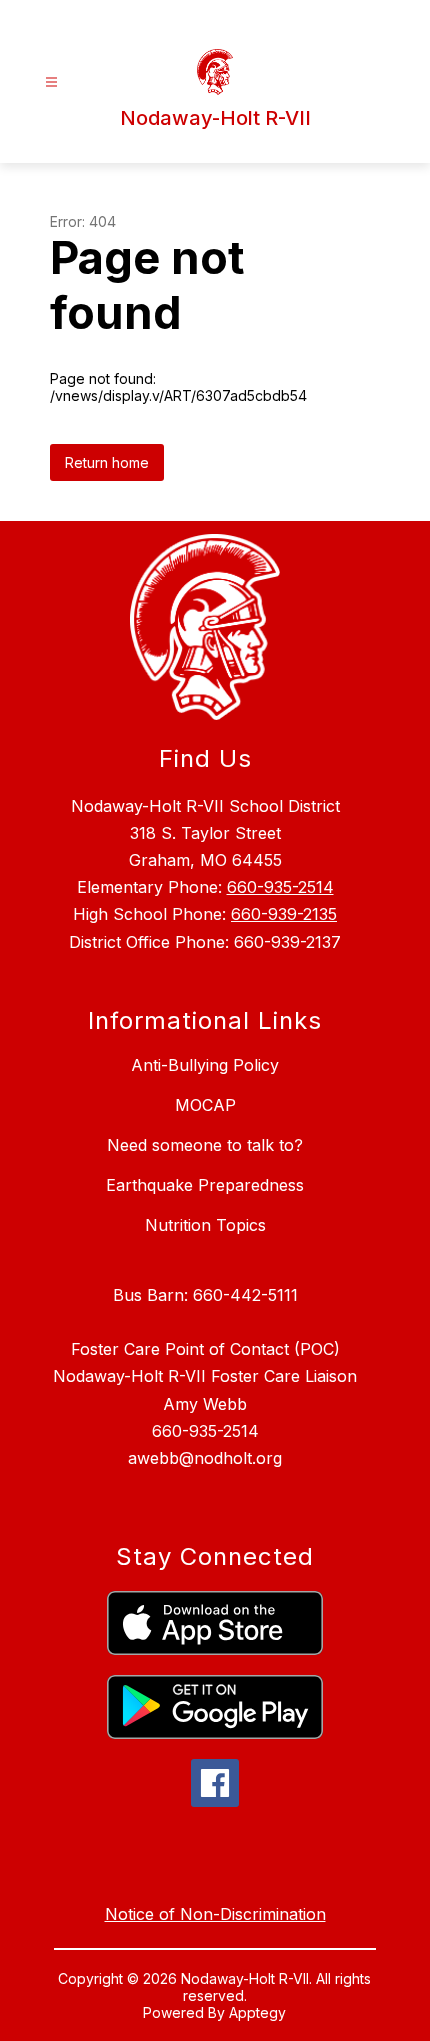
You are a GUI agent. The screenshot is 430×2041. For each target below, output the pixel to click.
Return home (107, 462)
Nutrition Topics (205, 1225)
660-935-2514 (280, 887)
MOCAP (205, 1105)
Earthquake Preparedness (205, 1185)
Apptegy (257, 2012)
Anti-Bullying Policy (205, 1065)
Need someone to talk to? (205, 1145)
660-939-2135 (284, 914)
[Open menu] (51, 82)
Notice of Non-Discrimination (215, 1914)
